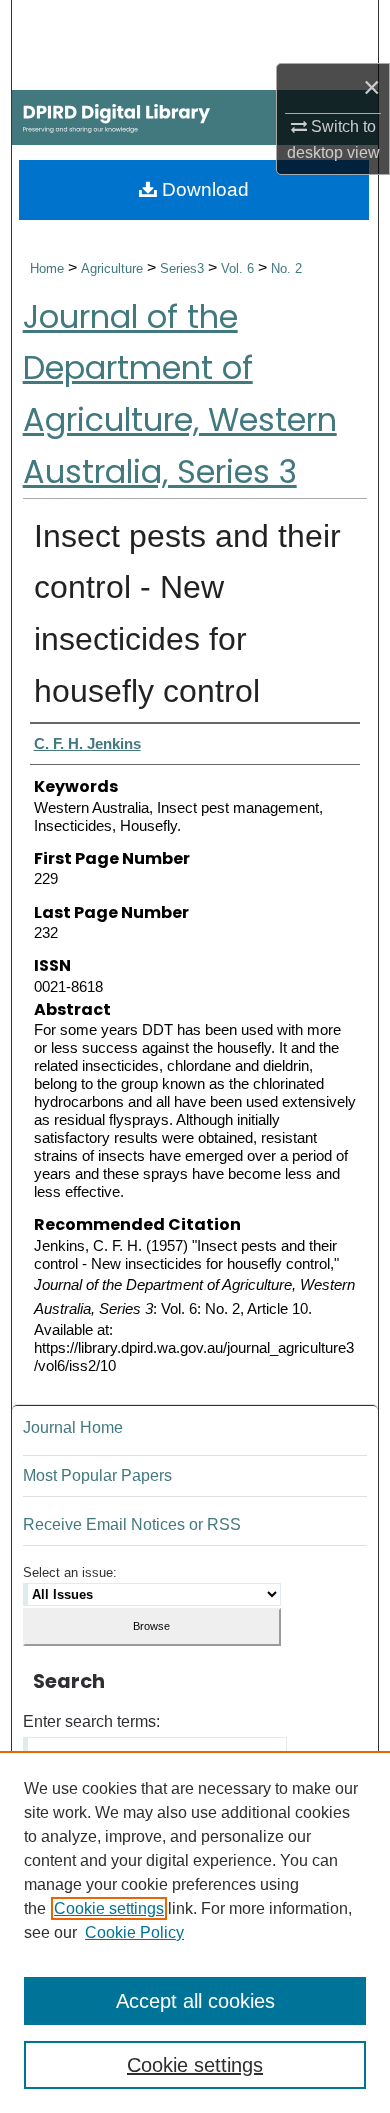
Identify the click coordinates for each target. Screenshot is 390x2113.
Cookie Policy (134, 1932)
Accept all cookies (195, 2001)
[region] (195, 1932)
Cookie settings (109, 1908)
